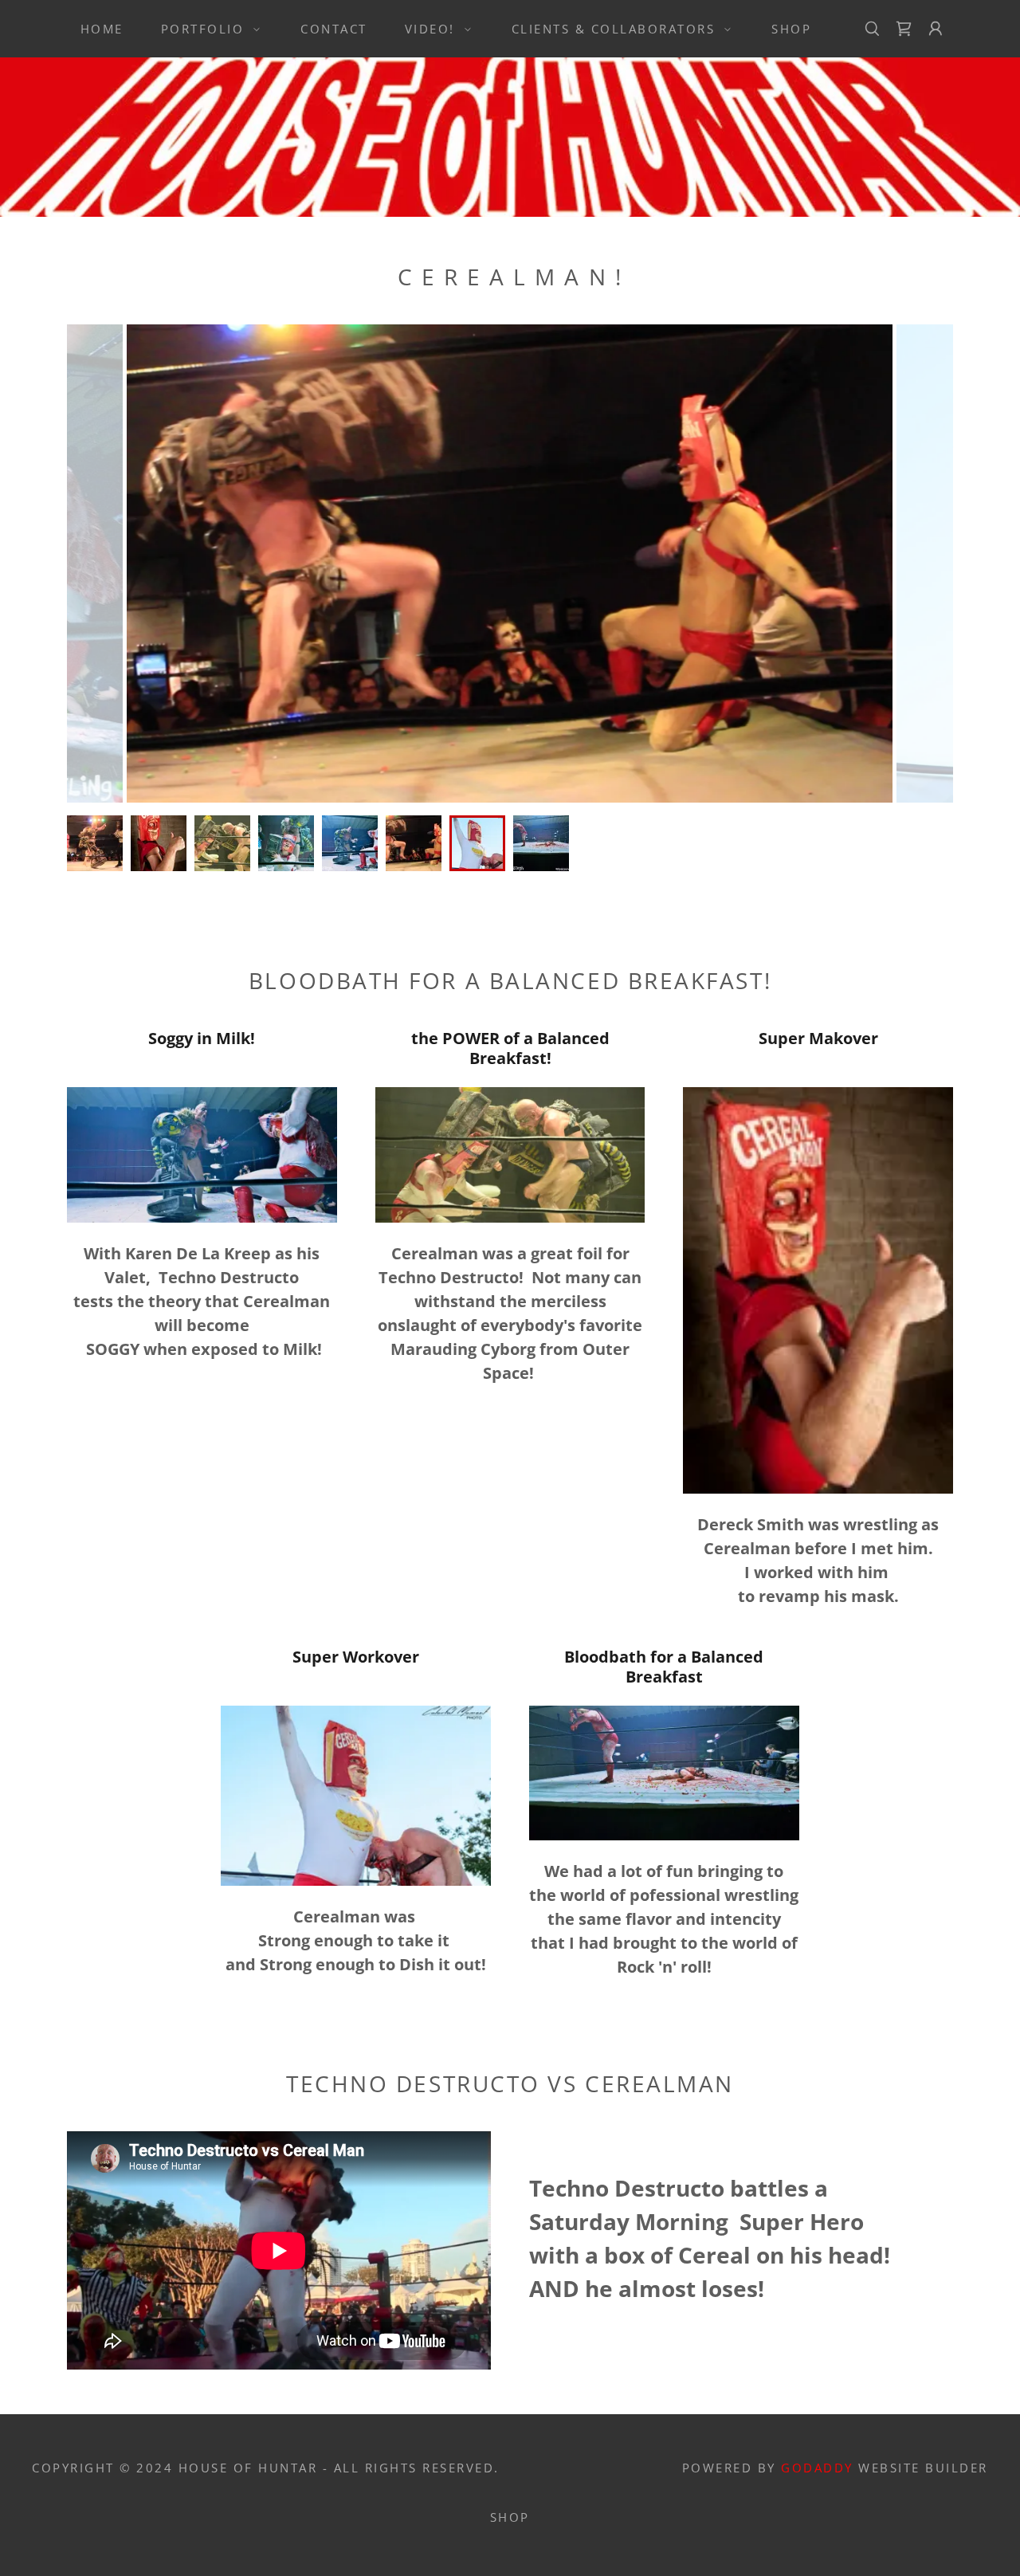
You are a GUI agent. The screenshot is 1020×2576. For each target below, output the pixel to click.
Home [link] (102, 29)
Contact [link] (334, 29)
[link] (904, 29)
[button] (206, 29)
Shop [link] (791, 29)
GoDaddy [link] (817, 2468)
